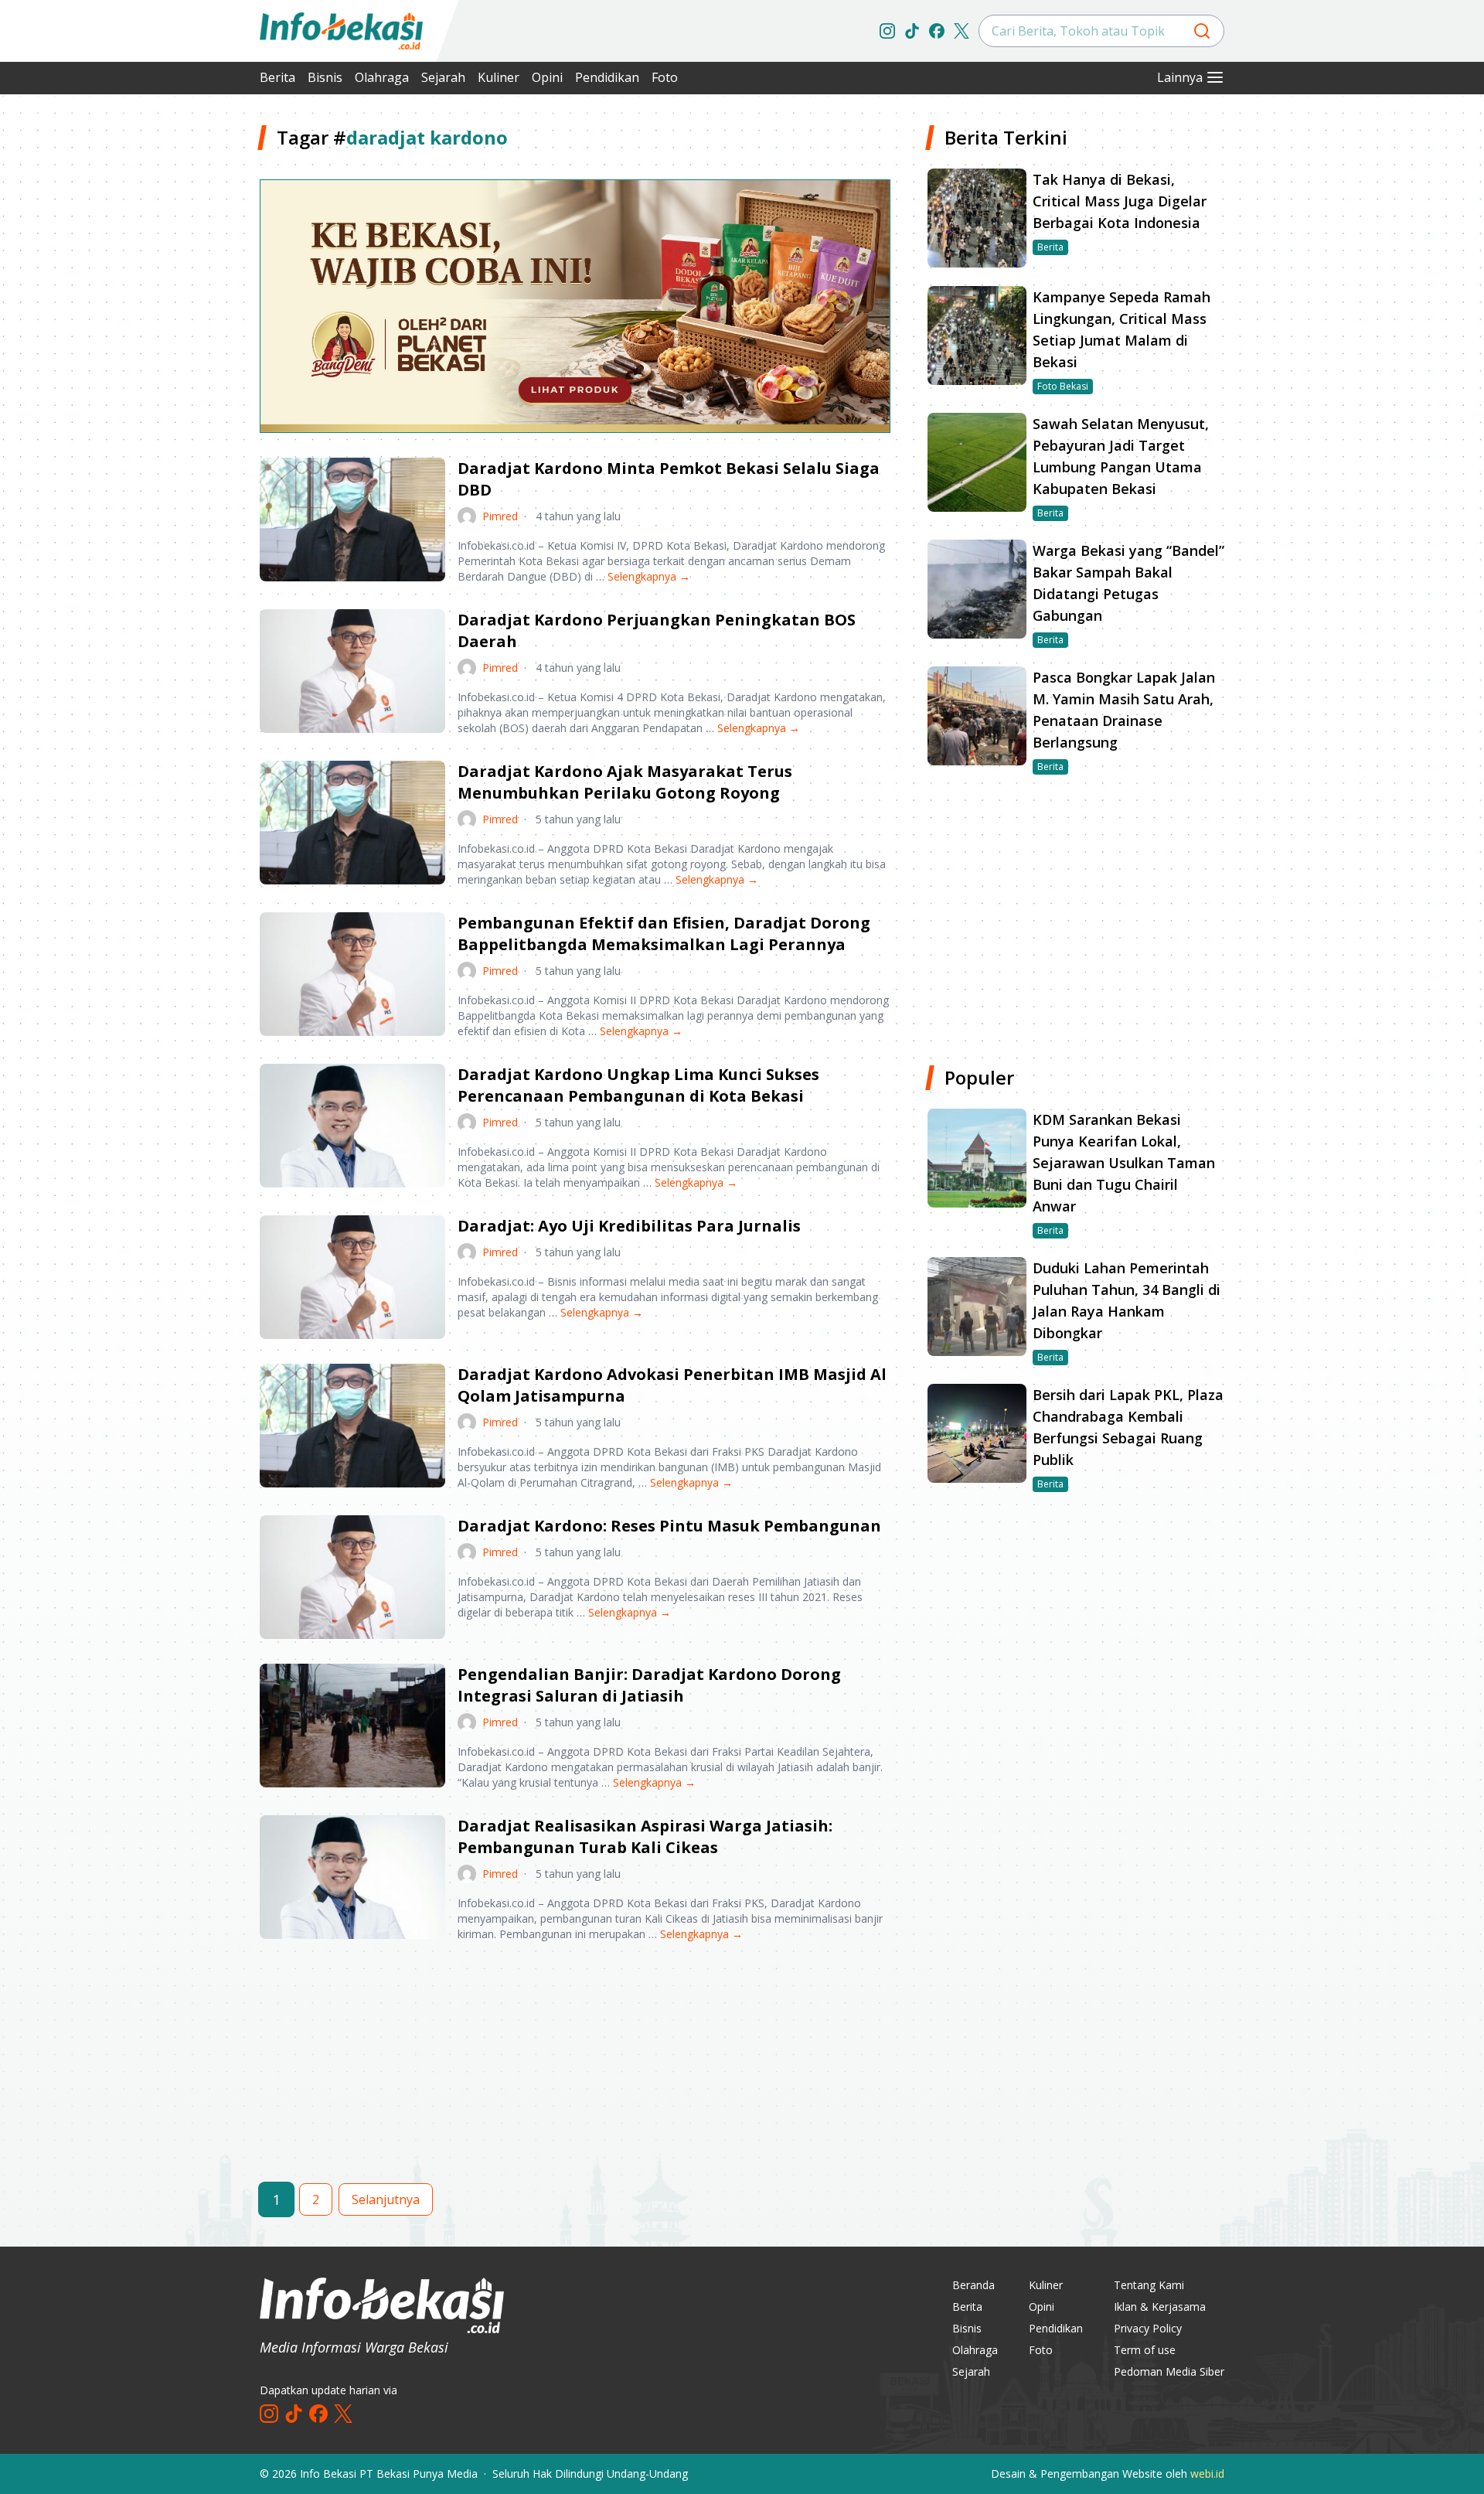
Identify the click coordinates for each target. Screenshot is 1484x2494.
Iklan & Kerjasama (1160, 2307)
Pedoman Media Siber (1169, 2371)
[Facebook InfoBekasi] (937, 31)
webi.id (1207, 2474)
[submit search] (1202, 31)
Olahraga (382, 77)
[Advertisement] (178, 356)
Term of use (1145, 2350)
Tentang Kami (1149, 2285)
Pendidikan (607, 77)
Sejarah (443, 77)
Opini (547, 77)
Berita (277, 77)
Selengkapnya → (649, 576)
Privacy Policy (1148, 2328)
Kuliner (499, 77)
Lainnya (1180, 77)
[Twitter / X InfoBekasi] (962, 31)
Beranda (973, 2285)
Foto (665, 77)
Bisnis (325, 77)
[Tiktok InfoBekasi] (912, 31)
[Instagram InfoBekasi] (887, 31)
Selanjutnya (386, 2199)
